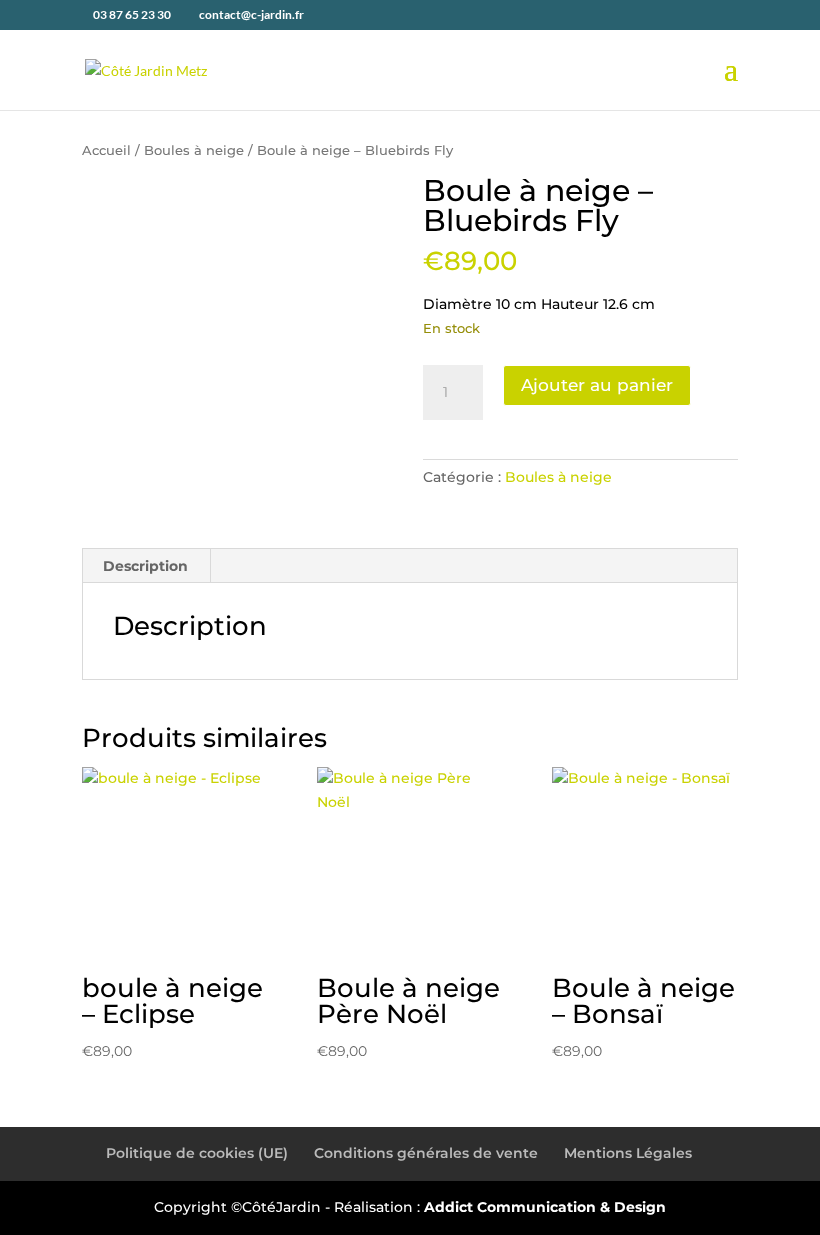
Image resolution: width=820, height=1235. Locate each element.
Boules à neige (194, 150)
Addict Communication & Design (545, 1207)
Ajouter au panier (597, 385)
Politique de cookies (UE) (197, 1153)
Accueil (106, 150)
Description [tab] (145, 566)
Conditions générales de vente (426, 1153)
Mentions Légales (628, 1153)
